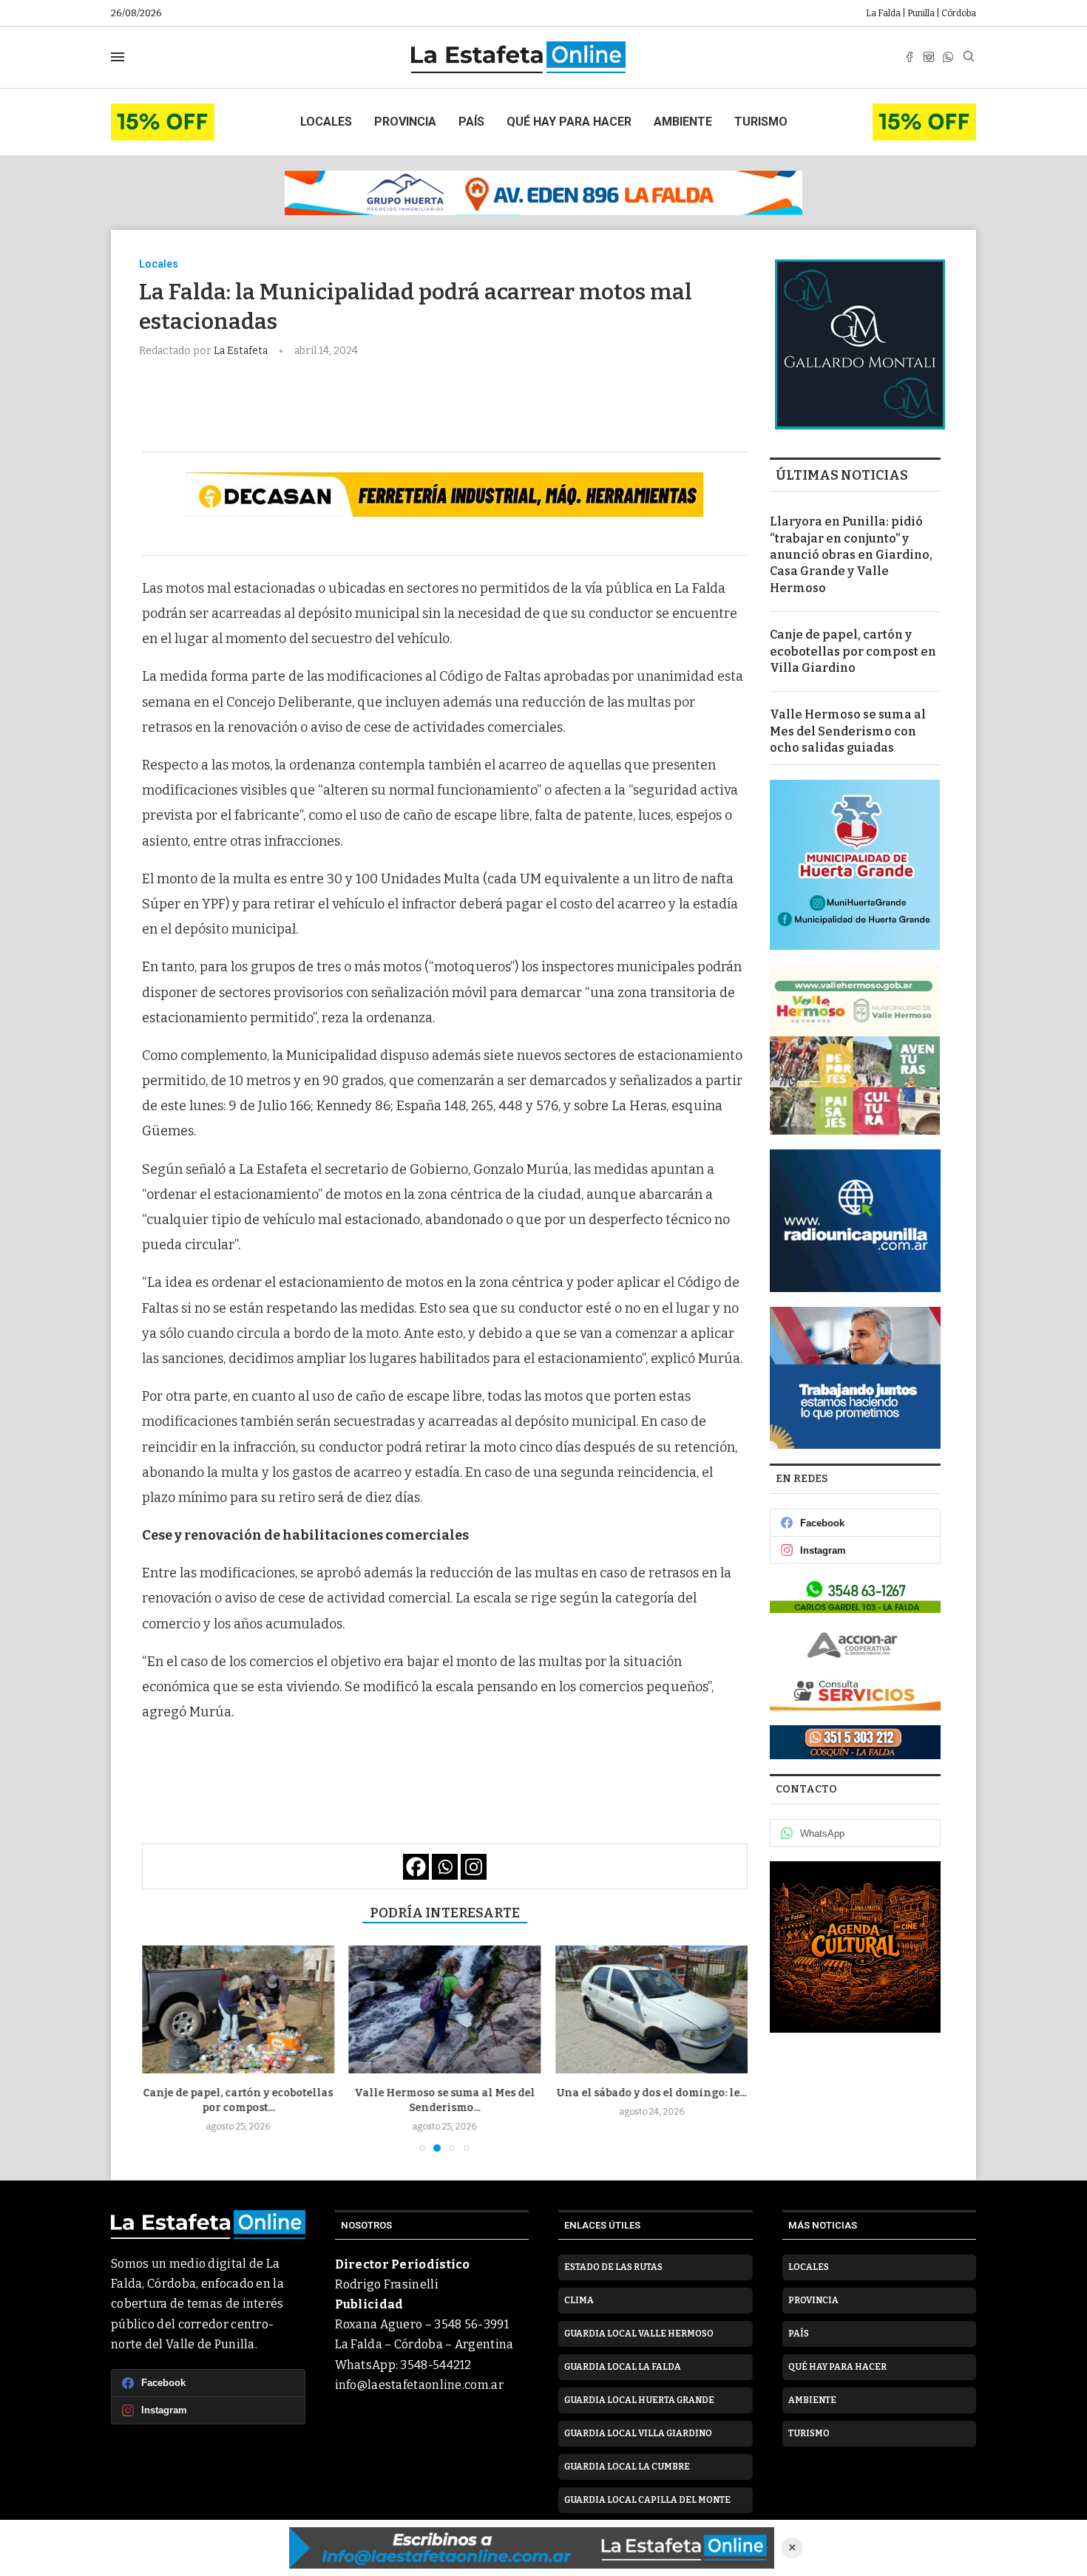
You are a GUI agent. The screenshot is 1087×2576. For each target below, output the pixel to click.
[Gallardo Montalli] (860, 344)
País (471, 122)
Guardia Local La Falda (623, 2367)
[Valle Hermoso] (855, 1050)
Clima (579, 2300)
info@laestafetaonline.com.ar (419, 2385)
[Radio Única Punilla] (855, 1221)
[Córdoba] (855, 1378)
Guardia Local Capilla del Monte (647, 2500)
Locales (326, 122)
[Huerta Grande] (855, 865)
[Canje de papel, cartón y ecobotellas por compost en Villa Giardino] (238, 2009)
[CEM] (163, 110)
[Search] (969, 57)
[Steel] (855, 1947)
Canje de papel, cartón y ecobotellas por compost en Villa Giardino (853, 651)
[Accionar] (855, 1645)
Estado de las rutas (613, 2267)
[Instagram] (929, 57)
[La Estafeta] (532, 2548)
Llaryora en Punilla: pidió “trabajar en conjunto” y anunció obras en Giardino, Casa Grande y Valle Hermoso (851, 555)
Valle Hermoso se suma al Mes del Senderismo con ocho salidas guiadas (848, 731)
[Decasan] (445, 495)
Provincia (405, 122)
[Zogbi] (855, 1742)
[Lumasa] (855, 1693)
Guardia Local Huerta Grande (639, 2400)
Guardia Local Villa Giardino (638, 2433)
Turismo (761, 122)
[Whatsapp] (948, 57)
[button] (162, 2048)
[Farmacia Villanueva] (855, 1595)
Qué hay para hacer (569, 122)
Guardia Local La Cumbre (627, 2467)
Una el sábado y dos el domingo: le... (651, 2093)
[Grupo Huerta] (543, 193)
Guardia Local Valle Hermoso (639, 2334)
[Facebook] (910, 57)
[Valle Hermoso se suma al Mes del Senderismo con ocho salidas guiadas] (445, 2009)
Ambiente (683, 122)
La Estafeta (242, 351)
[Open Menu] (118, 57)
